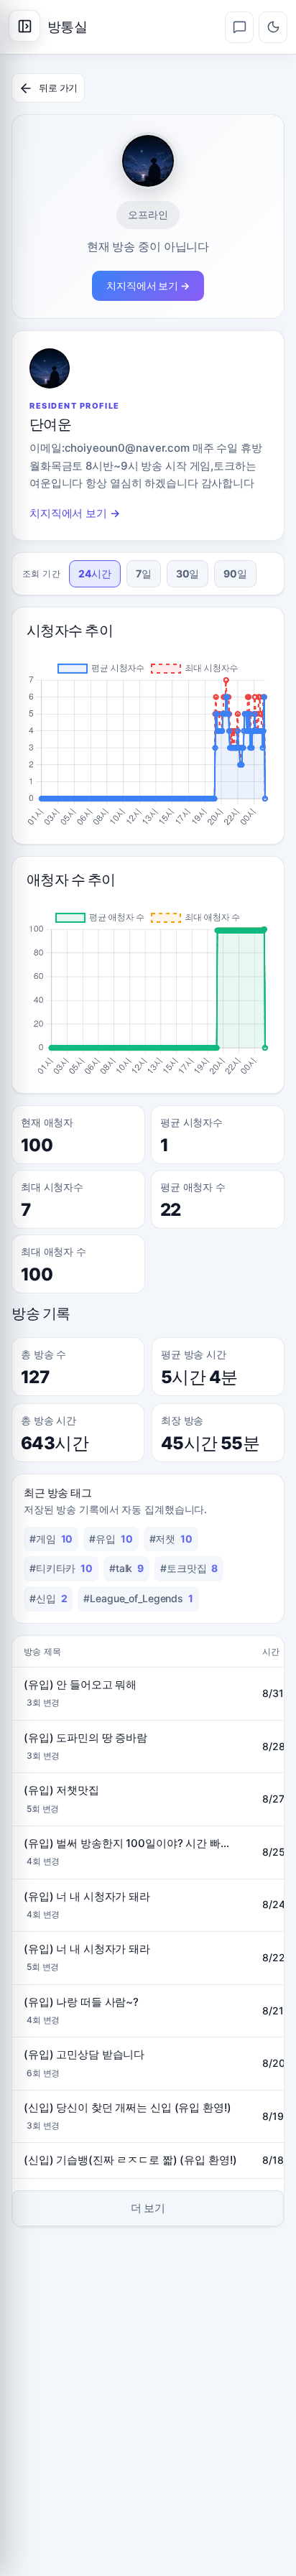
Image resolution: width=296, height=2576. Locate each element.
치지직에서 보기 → (148, 285)
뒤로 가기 (58, 88)
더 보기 (148, 2208)
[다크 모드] (273, 27)
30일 (188, 573)
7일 (144, 573)
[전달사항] (239, 27)
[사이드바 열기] (24, 26)
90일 (235, 573)
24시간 (95, 573)
